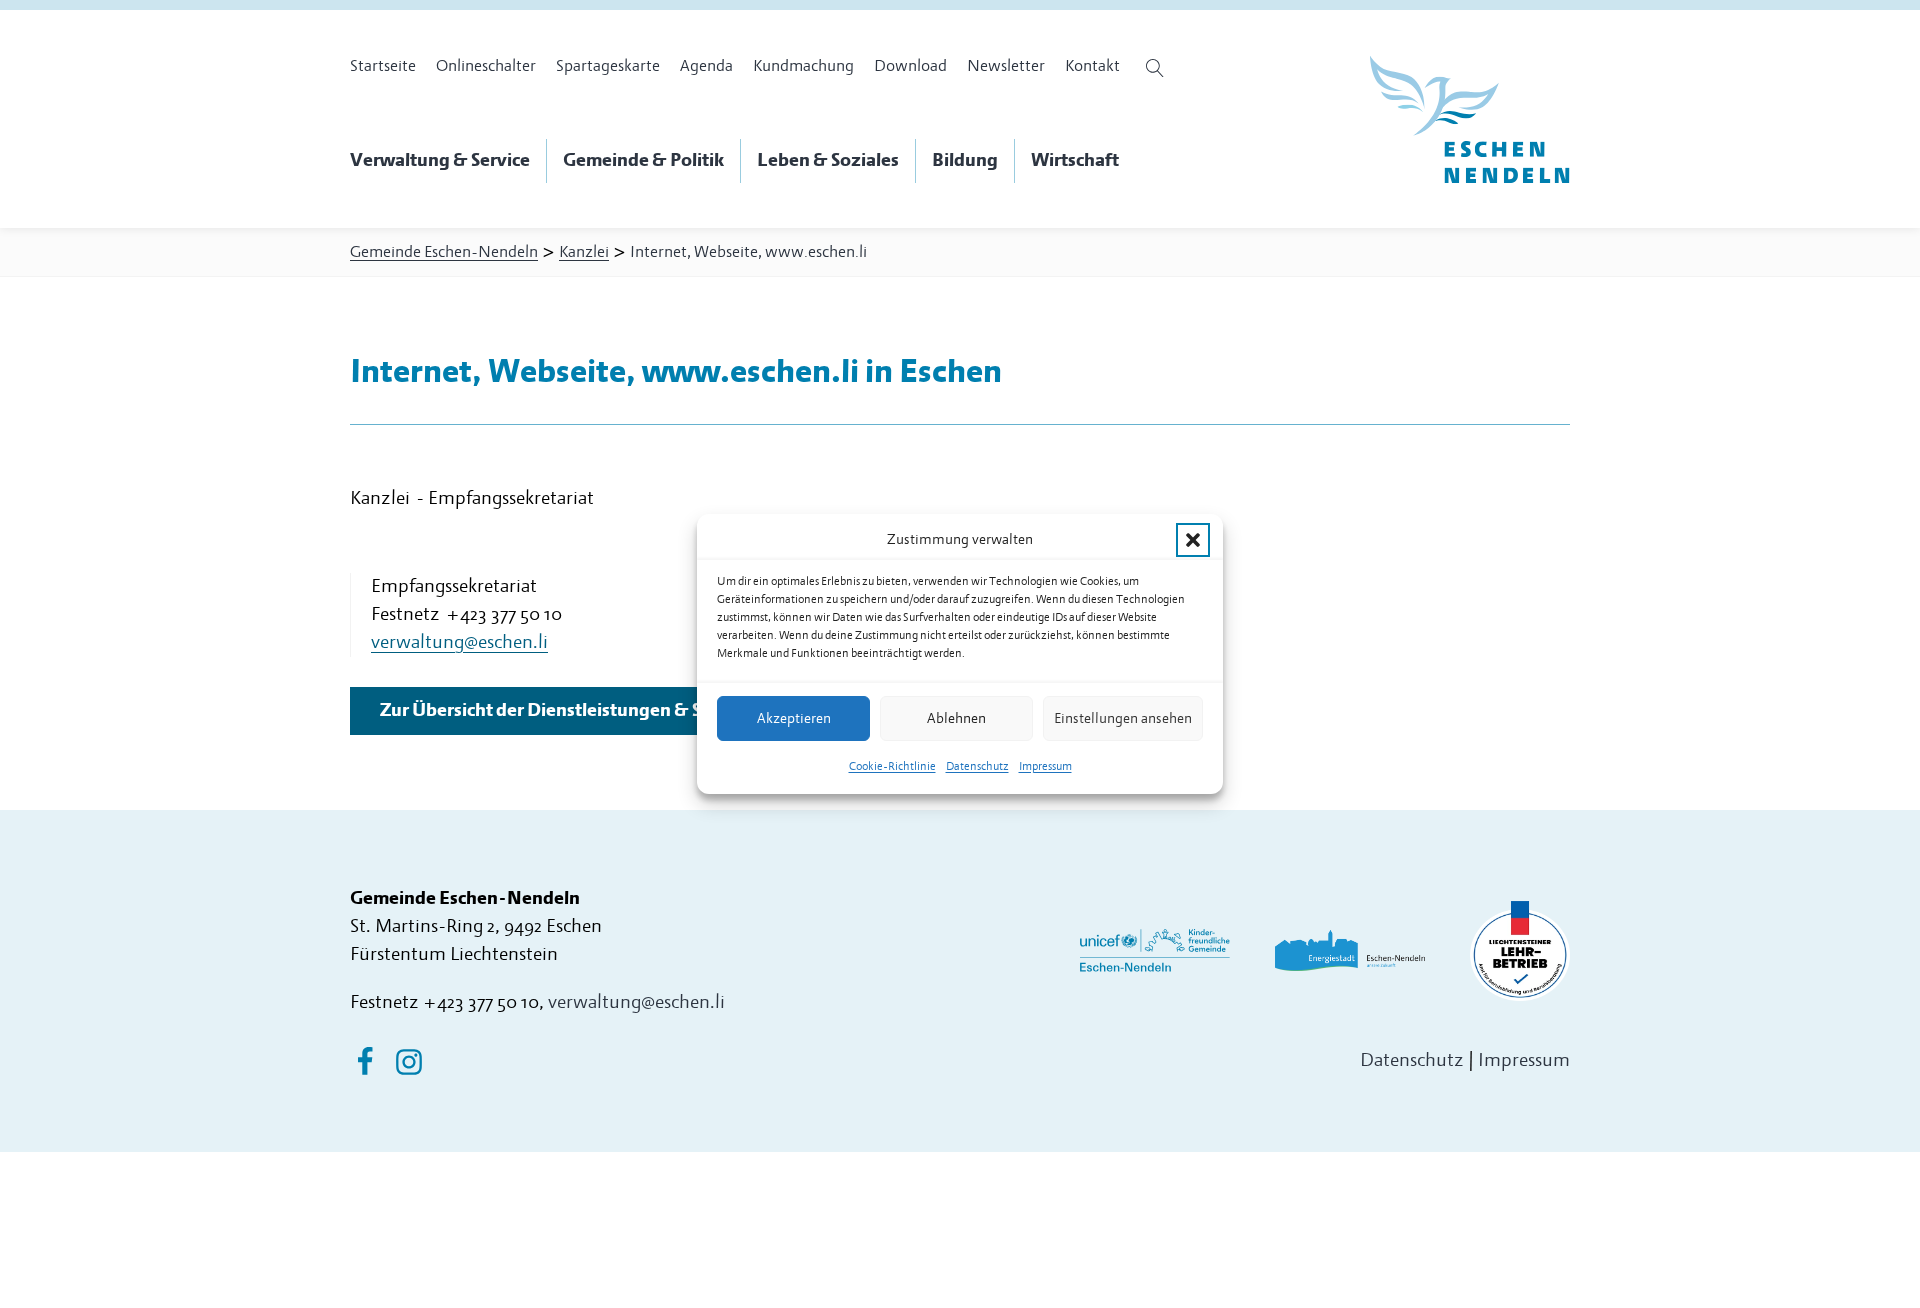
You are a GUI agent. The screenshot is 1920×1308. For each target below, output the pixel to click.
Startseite (383, 66)
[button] (1193, 540)
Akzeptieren (794, 718)
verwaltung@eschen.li (636, 1002)
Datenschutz (977, 766)
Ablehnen (956, 718)
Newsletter (1006, 66)
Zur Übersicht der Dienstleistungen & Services (569, 710)
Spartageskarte (608, 66)
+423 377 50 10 (481, 1002)
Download (910, 66)
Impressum (1045, 766)
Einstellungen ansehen (1123, 718)
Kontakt (1092, 66)
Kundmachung (803, 66)
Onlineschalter (486, 66)
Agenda (706, 66)
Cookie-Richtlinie (892, 766)
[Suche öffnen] (1157, 68)
